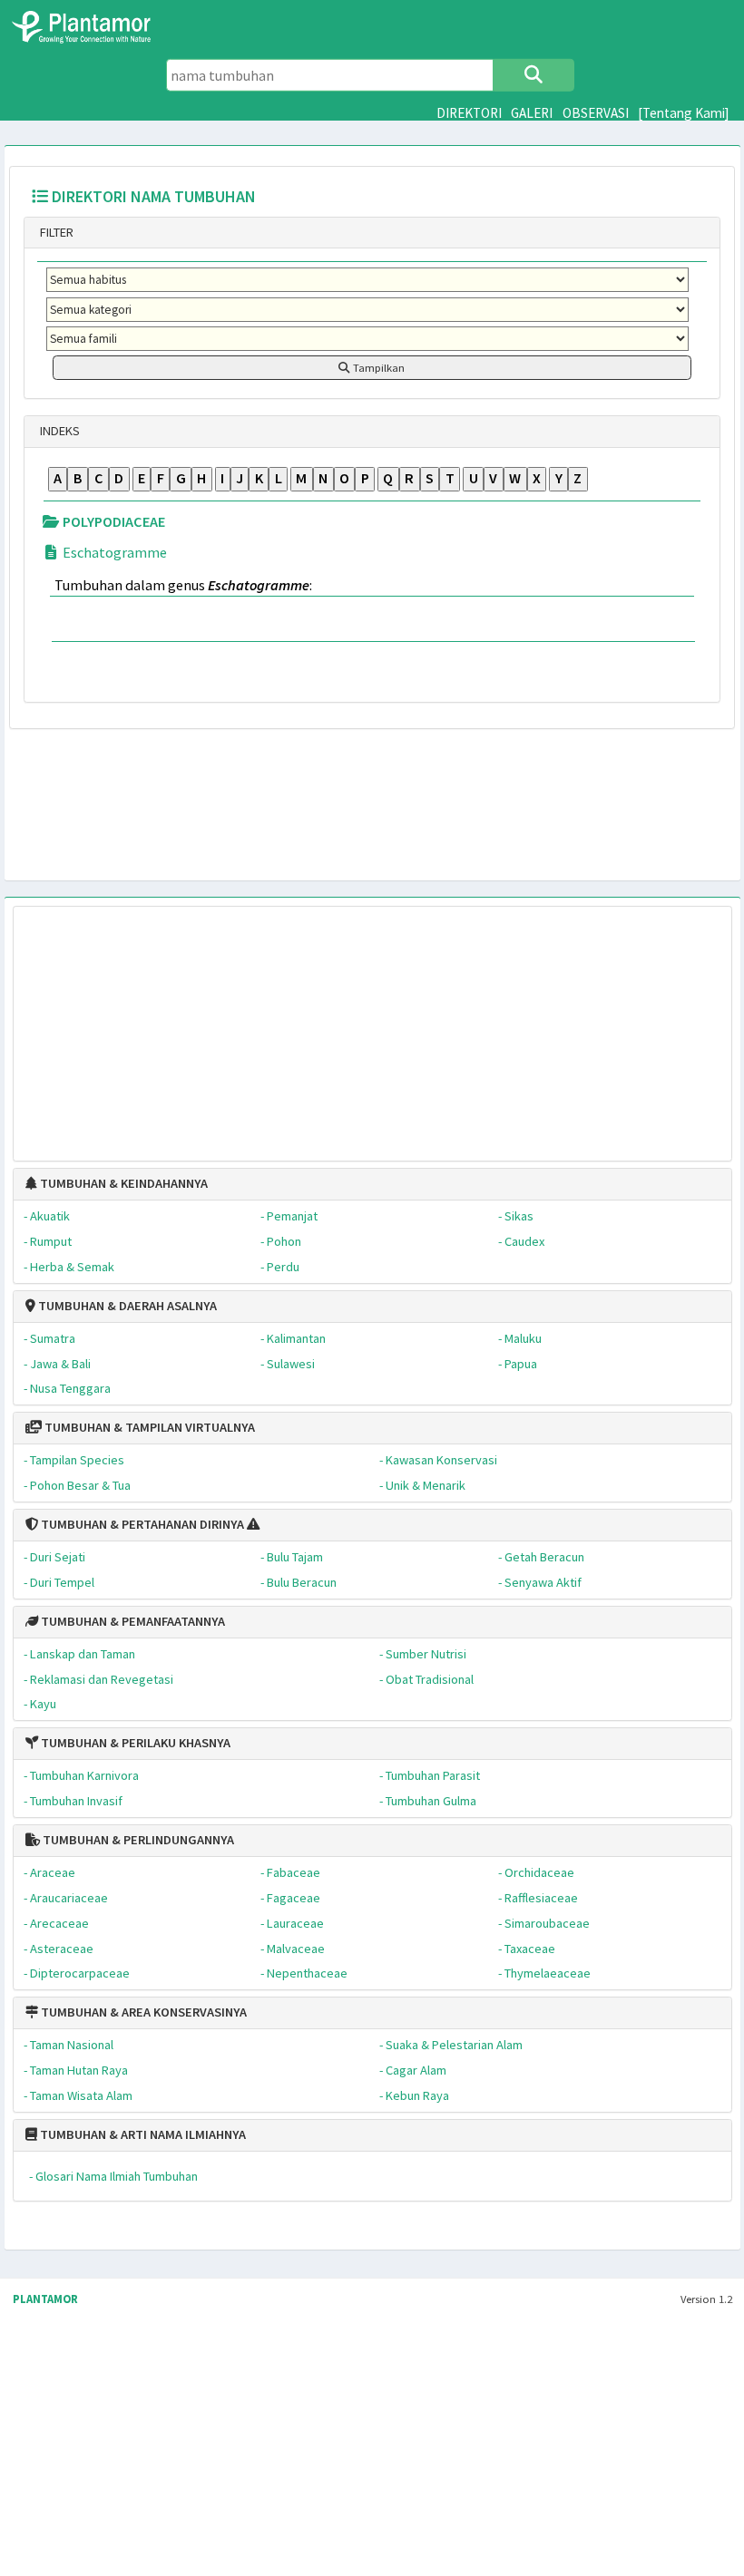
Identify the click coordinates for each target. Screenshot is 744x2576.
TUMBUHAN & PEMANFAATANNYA (132, 1621)
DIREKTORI (469, 113)
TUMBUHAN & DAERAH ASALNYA (126, 1306)
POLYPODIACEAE (113, 521)
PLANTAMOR (45, 2299)
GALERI (532, 113)
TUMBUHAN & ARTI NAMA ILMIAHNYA (142, 2134)
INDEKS (59, 431)
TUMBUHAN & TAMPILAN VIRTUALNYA (148, 1427)
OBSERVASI (596, 113)
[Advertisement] (372, 1025)
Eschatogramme (113, 552)
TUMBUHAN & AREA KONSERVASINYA (142, 2012)
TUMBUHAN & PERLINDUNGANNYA (137, 1840)
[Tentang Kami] (684, 113)
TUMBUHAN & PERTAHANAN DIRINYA (141, 1524)
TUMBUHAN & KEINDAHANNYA (122, 1183)
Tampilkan (377, 368)
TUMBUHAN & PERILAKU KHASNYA (134, 1743)
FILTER (55, 232)
